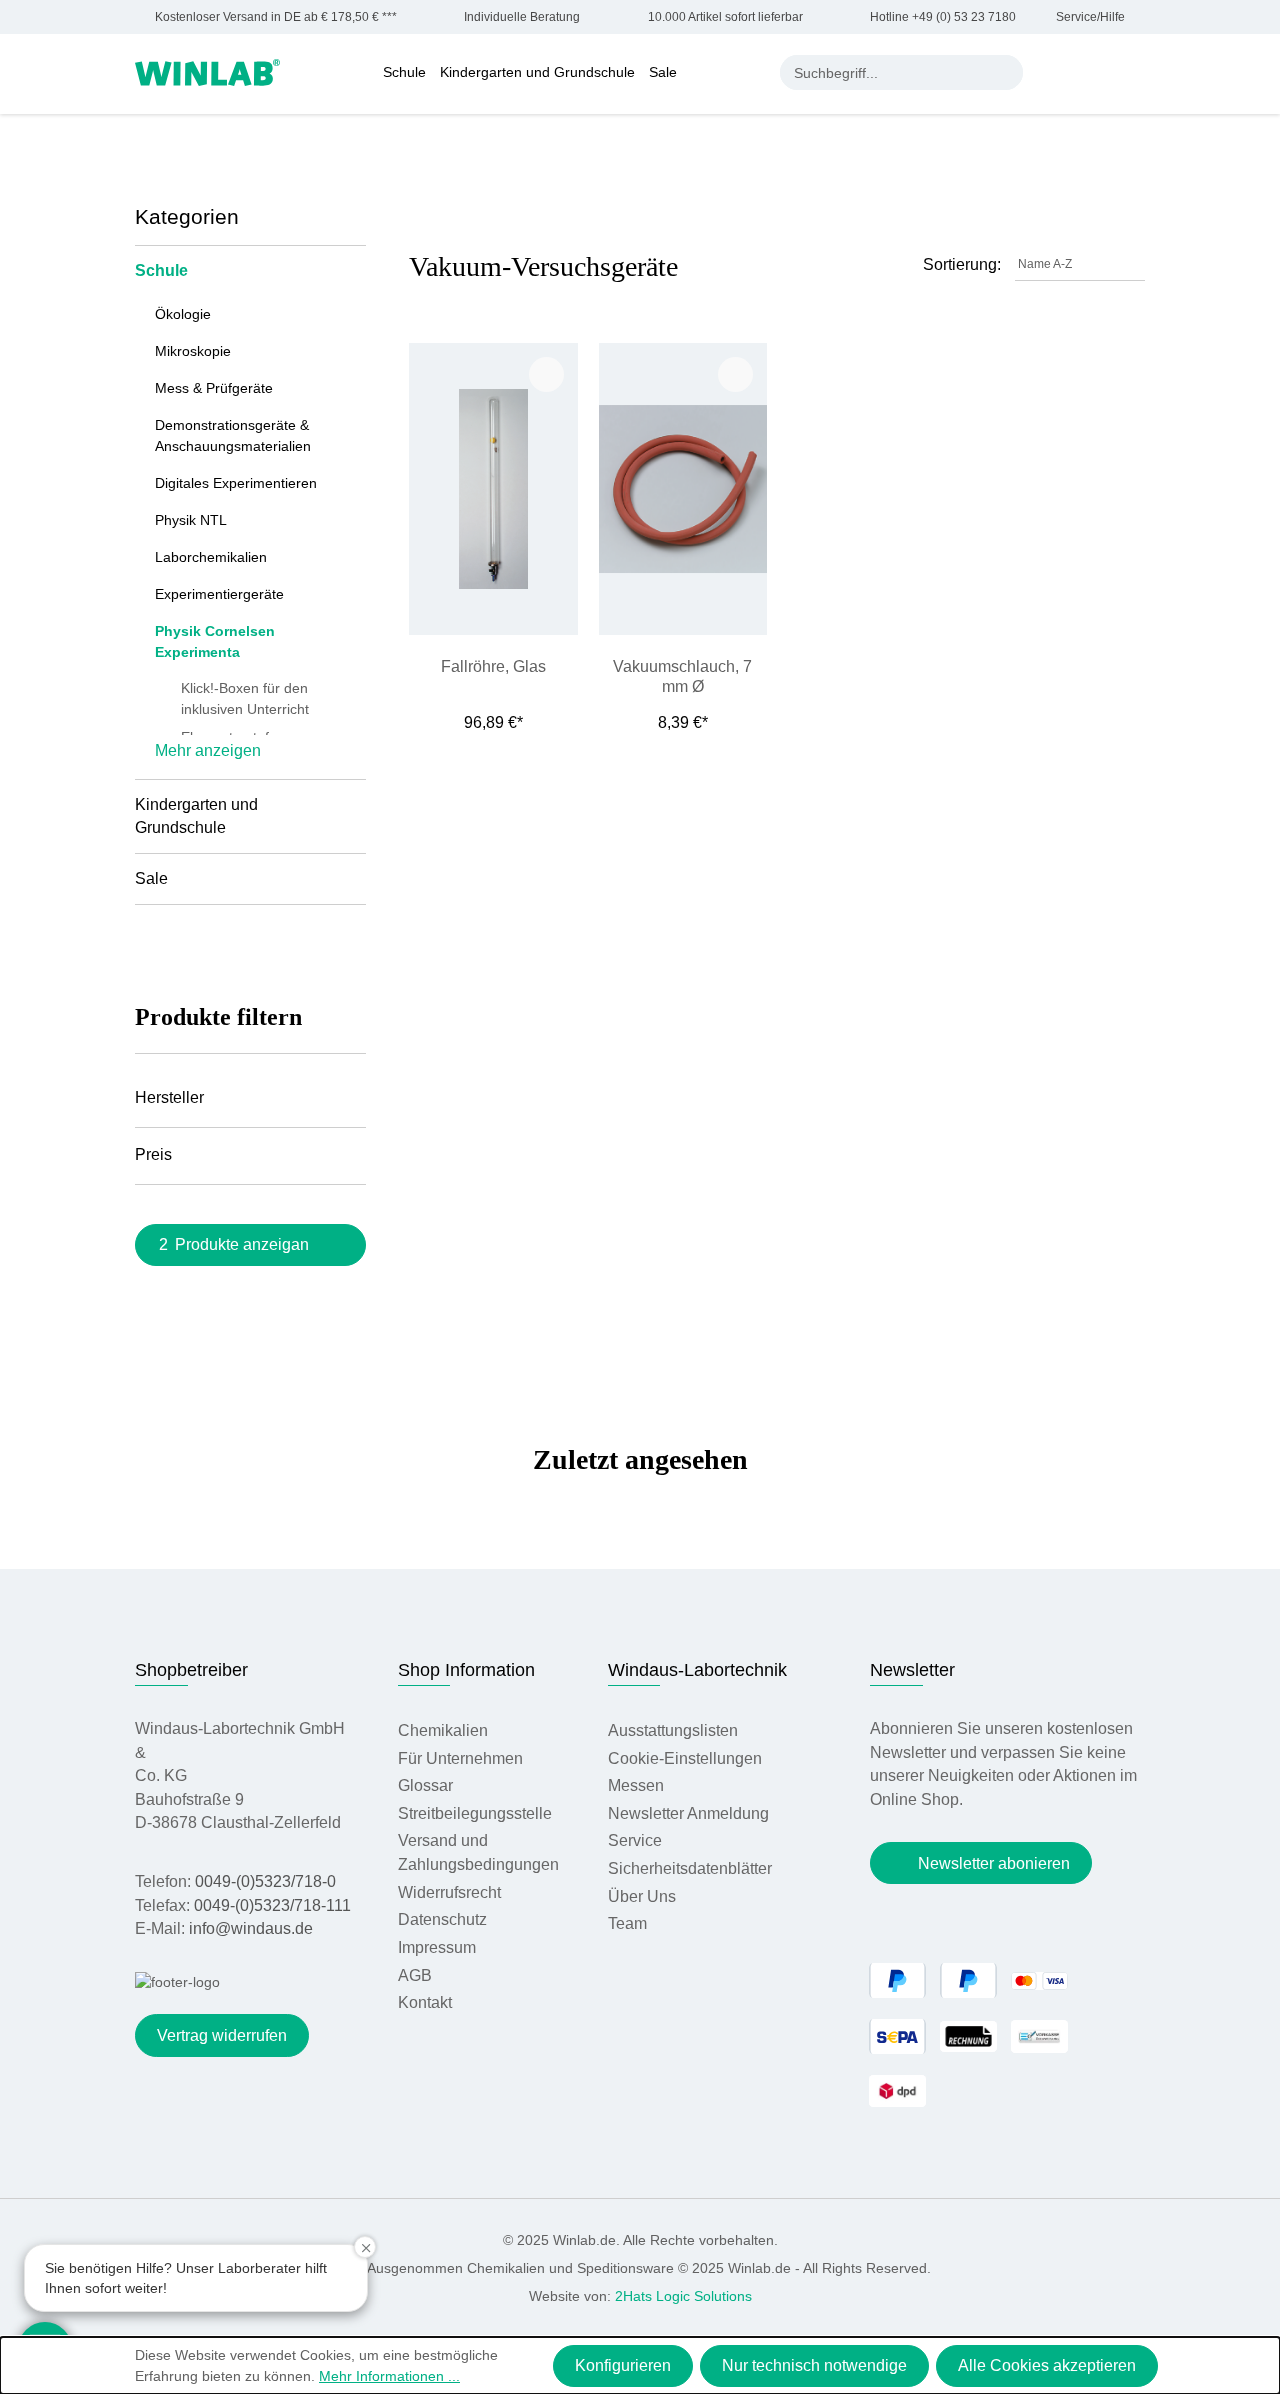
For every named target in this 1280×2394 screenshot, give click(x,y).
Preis (153, 1154)
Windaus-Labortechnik (697, 1670)
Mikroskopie (193, 351)
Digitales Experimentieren (236, 483)
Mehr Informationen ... (389, 2376)
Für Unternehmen (460, 1758)
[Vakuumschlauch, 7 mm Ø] (683, 488)
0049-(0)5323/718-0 (265, 1881)
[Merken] (546, 374)
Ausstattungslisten (673, 1730)
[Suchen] (1005, 72)
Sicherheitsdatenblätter (690, 1868)
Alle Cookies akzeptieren (1047, 2365)
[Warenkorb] (1134, 72)
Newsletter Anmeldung (688, 1813)
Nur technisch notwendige (814, 2365)
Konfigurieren (623, 2365)
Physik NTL (191, 520)
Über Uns (642, 1896)
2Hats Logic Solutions (683, 2296)
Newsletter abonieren (994, 1863)
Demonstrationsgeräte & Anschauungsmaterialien (233, 435)
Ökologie (183, 314)
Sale (151, 878)
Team (627, 1923)
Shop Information (466, 1670)
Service (635, 1840)
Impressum (437, 1947)
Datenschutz (442, 1919)
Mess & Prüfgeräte (214, 388)
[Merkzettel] (1095, 72)
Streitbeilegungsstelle (475, 1813)
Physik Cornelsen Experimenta (215, 641)
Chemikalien (443, 1730)
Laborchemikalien (211, 557)
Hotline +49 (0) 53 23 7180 (943, 17)
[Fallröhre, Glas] (493, 488)
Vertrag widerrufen (222, 2035)
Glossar (425, 1785)
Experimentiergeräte (219, 594)
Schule (161, 270)
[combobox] (884, 72)
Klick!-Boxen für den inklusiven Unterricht (245, 698)
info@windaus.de (251, 1928)
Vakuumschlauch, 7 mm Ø (682, 676)
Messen (636, 1785)
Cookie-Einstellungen (685, 1758)
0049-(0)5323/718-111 (272, 1905)
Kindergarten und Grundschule (196, 816)
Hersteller (169, 1097)
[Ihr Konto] (1054, 72)
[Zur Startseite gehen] (207, 71)
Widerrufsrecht (449, 1892)
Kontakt (425, 2002)
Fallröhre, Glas (493, 666)
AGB (415, 1975)
